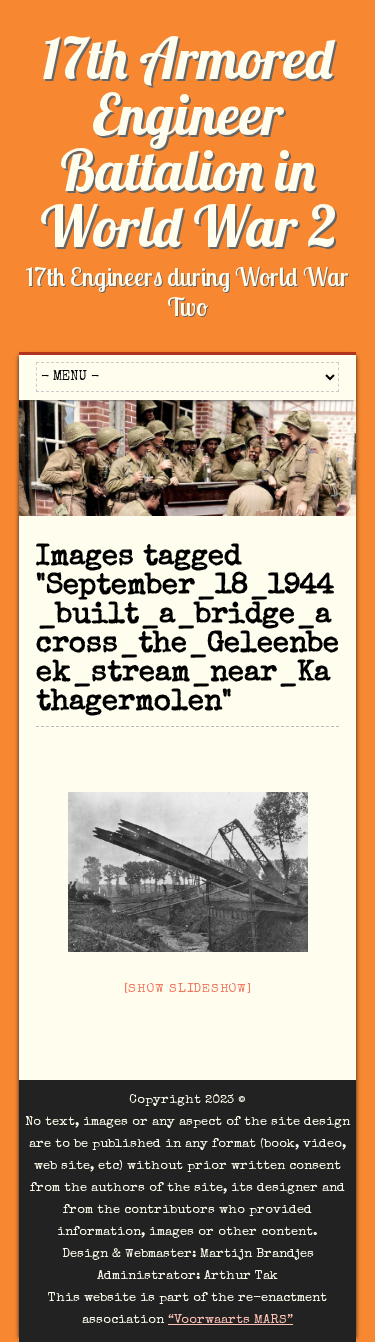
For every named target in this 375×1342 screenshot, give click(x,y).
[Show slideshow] (188, 989)
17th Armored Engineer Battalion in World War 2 (188, 142)
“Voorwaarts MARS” (230, 1320)
